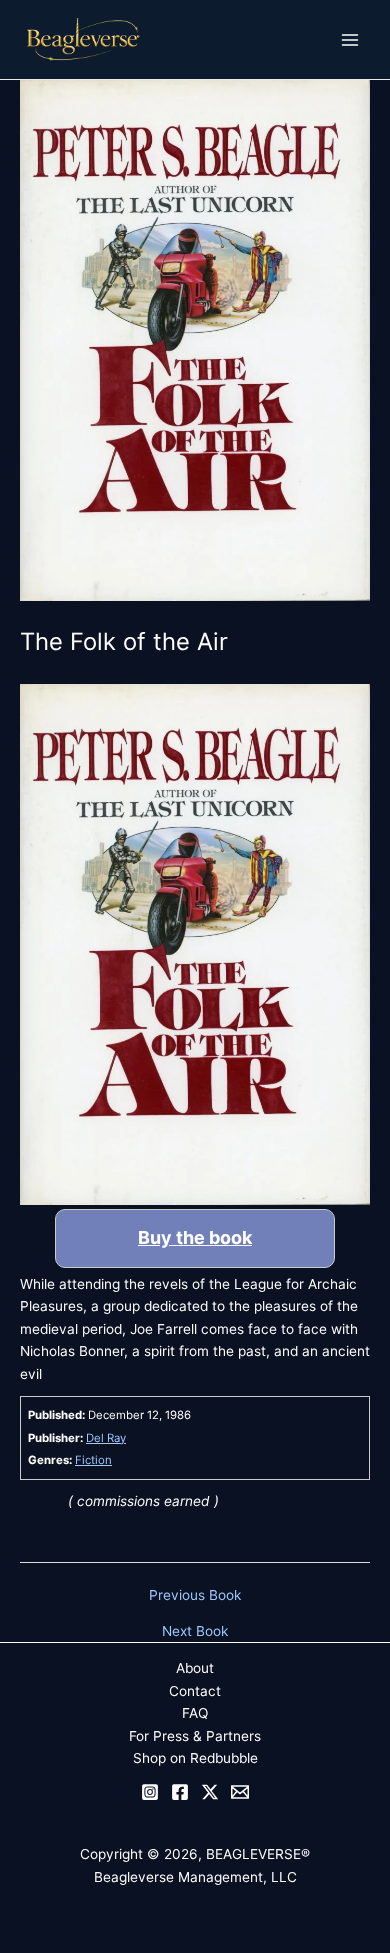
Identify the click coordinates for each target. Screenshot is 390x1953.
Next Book (195, 1632)
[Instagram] (150, 1792)
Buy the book (195, 1237)
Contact (195, 1691)
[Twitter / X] (210, 1792)
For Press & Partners (195, 1736)
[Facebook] (180, 1792)
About (195, 1668)
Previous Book (195, 1596)
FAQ (195, 1713)
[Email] (240, 1792)
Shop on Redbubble (195, 1758)
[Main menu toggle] (350, 39)
